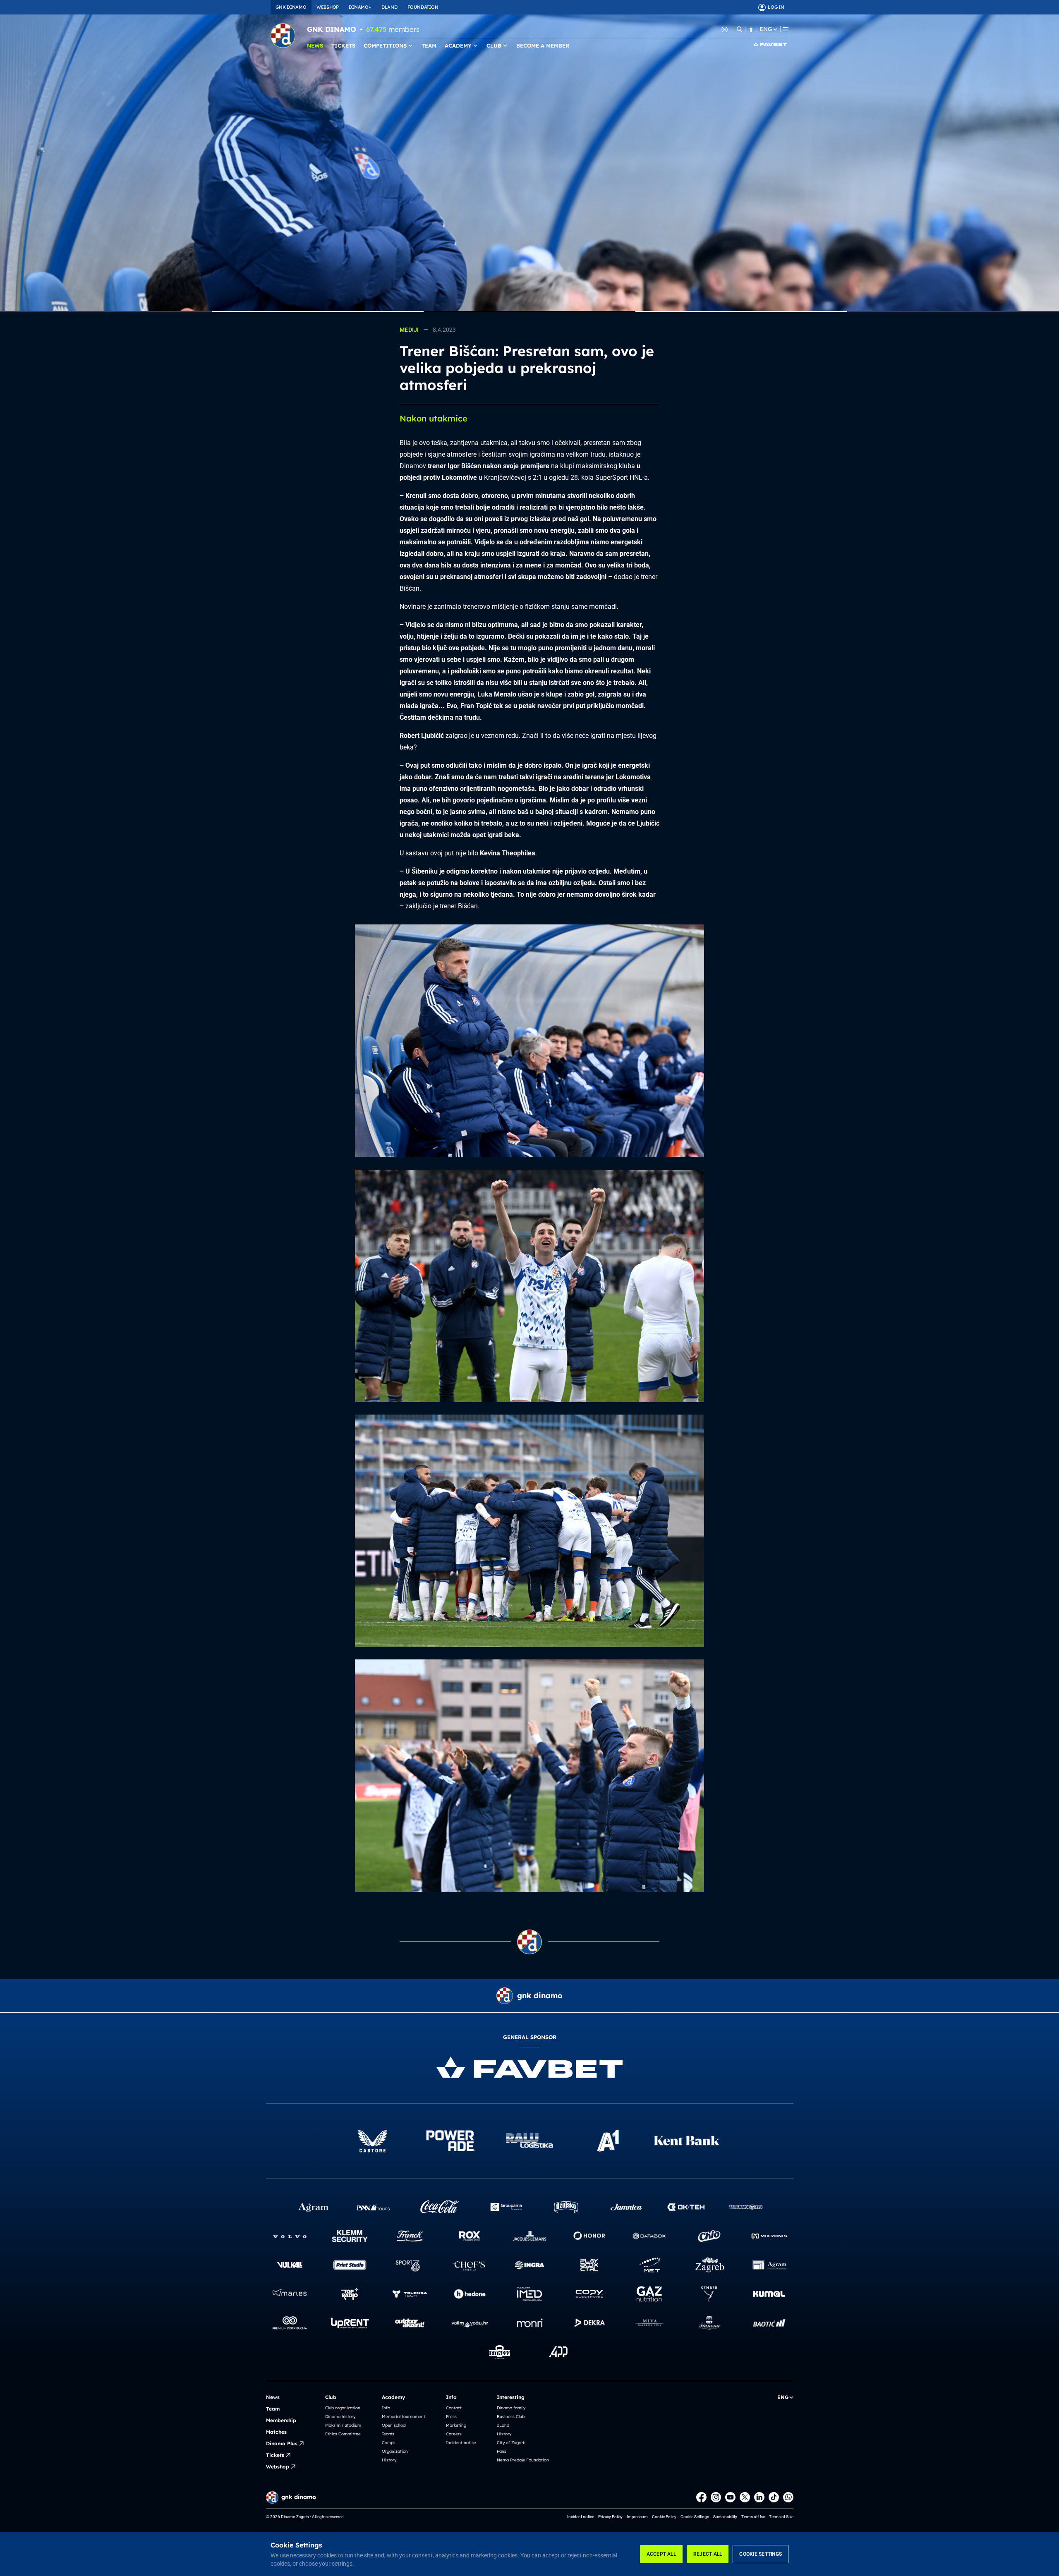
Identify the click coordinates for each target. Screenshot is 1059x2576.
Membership (281, 2420)
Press (451, 2417)
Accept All (661, 2554)
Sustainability (725, 2517)
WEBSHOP (328, 7)
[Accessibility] (751, 29)
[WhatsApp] (788, 2497)
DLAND (389, 7)
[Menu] (786, 29)
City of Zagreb (511, 2443)
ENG (766, 29)
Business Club (511, 2417)
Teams (388, 2434)
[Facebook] (701, 2497)
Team (273, 2409)
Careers (454, 2434)
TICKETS (343, 45)
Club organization (343, 2408)
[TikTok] (774, 2497)
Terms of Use (753, 2517)
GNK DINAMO (291, 7)
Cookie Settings (761, 2554)
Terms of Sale (781, 2517)
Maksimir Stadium (343, 2425)
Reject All (708, 2554)
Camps (389, 2443)
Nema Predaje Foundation (523, 2460)
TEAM (429, 45)
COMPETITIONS (385, 45)
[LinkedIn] (759, 2497)
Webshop (278, 2467)
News (273, 2397)
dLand (503, 2425)
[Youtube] (730, 2497)
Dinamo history (340, 2417)
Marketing (456, 2425)
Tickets (275, 2455)
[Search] (739, 29)
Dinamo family (511, 2408)
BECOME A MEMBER (543, 45)
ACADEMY (458, 45)
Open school (394, 2425)
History (389, 2460)
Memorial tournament (404, 2417)
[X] (745, 2497)
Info (386, 2408)
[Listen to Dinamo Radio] (725, 29)
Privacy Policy (610, 2517)
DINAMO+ (360, 7)
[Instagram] (716, 2497)
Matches (276, 2432)
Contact (454, 2408)
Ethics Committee (343, 2434)
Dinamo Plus (282, 2443)
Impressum (637, 2517)
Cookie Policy (664, 2517)
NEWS (315, 45)
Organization (395, 2451)
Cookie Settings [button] (695, 2517)
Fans (502, 2451)
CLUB (494, 45)
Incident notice (461, 2443)
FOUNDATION (423, 7)
